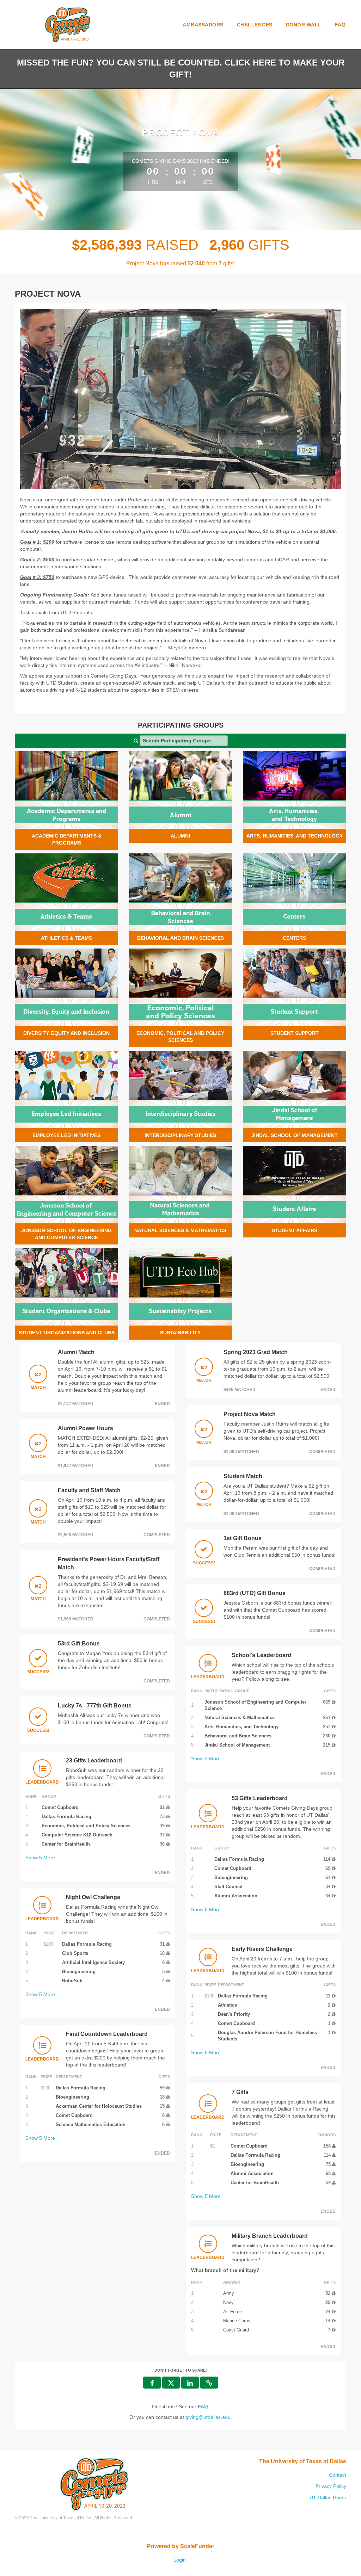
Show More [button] (40, 1858)
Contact (338, 2475)
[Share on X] (171, 2383)
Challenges (255, 25)
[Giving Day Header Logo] (68, 25)
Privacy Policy (331, 2486)
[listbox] (180, 399)
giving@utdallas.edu (208, 2417)
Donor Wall (304, 25)
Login (180, 2560)
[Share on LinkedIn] (190, 2383)
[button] (44, 399)
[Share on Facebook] (152, 2383)
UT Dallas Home (328, 2497)
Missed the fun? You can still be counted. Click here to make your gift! (181, 69)
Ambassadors (203, 25)
